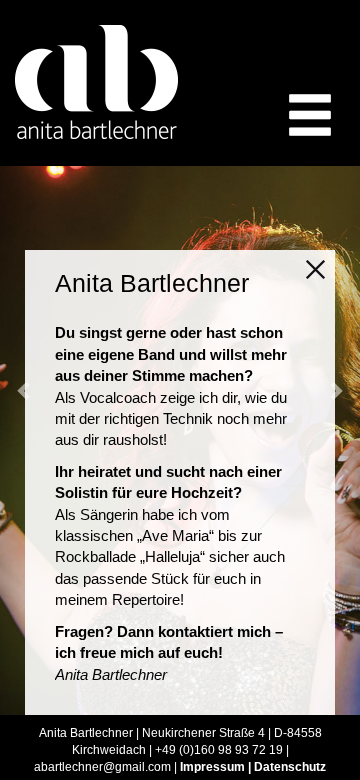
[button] (335, 390)
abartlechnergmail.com (102, 767)
